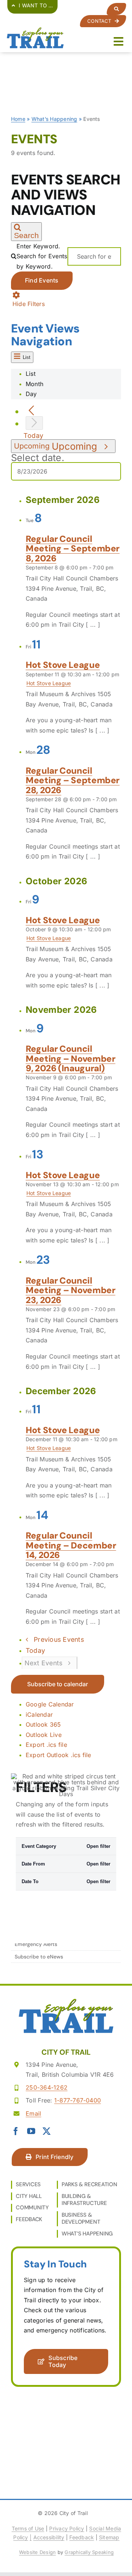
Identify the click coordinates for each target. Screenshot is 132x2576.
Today (33, 436)
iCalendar (39, 1715)
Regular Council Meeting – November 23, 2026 (71, 1290)
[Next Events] (34, 423)
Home (18, 119)
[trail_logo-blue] (35, 30)
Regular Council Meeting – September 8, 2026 (73, 548)
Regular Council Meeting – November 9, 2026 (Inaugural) (71, 1058)
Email (33, 2113)
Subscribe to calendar (58, 1684)
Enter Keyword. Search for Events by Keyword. (42, 256)
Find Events (42, 280)
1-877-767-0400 (78, 2100)
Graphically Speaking (89, 2552)
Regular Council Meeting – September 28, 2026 (73, 780)
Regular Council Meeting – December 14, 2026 (71, 1545)
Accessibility (49, 2537)
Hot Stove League (63, 665)
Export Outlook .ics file (58, 1755)
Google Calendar (50, 1704)
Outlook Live (44, 1735)
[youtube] (31, 2131)
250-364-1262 (47, 2087)
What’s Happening (54, 119)
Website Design (37, 2552)
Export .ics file (46, 1745)
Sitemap (109, 2537)
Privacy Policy (67, 2528)
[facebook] (16, 2131)
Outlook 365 (43, 1724)
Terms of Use (28, 2528)
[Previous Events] (31, 411)
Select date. (38, 458)
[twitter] (47, 2131)
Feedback (82, 2537)
